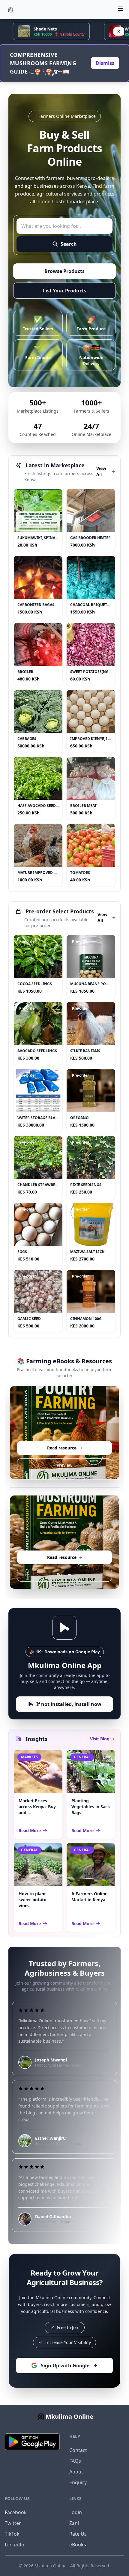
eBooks (78, 2545)
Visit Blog (100, 1739)
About (76, 2472)
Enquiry (78, 2482)
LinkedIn (15, 2545)
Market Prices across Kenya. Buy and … (37, 1807)
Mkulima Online (51, 2566)
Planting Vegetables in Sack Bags (91, 1807)
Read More (30, 1830)
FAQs (75, 2461)
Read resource (65, 1448)
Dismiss (105, 63)
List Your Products (65, 291)
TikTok (12, 2534)
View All (101, 471)
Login (76, 2512)
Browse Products (64, 271)
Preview (64, 1465)
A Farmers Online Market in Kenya (89, 1897)
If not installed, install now (69, 1704)
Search (69, 244)
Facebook (16, 2512)
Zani (74, 2523)
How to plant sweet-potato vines (33, 1900)
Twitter (13, 2523)
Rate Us (78, 2534)
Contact (78, 2450)
